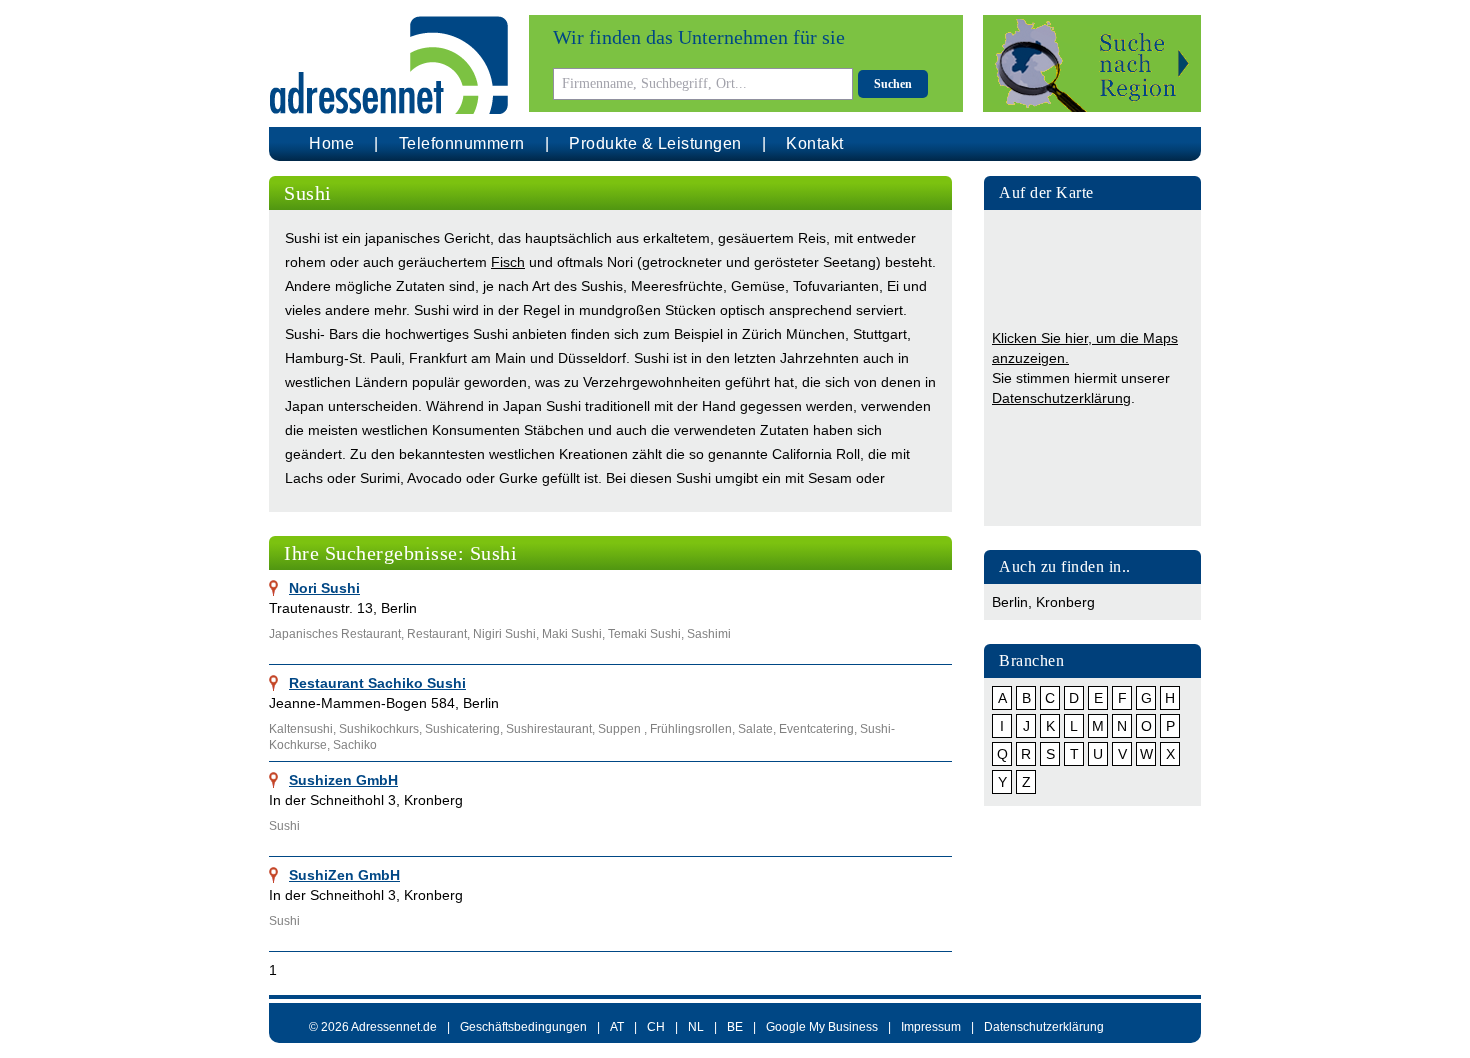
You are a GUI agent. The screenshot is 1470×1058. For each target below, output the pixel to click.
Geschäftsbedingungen (523, 1027)
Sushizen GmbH (343, 780)
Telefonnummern (462, 143)
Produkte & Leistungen (655, 143)
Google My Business (822, 1027)
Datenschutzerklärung (1061, 398)
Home (331, 143)
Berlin (1010, 602)
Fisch (508, 262)
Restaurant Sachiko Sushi (377, 683)
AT (617, 1027)
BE (735, 1027)
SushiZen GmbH (344, 875)
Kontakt (815, 143)
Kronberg (1065, 602)
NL (696, 1027)
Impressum (931, 1027)
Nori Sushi (324, 588)
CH (656, 1027)
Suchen (893, 84)
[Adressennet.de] (389, 65)
